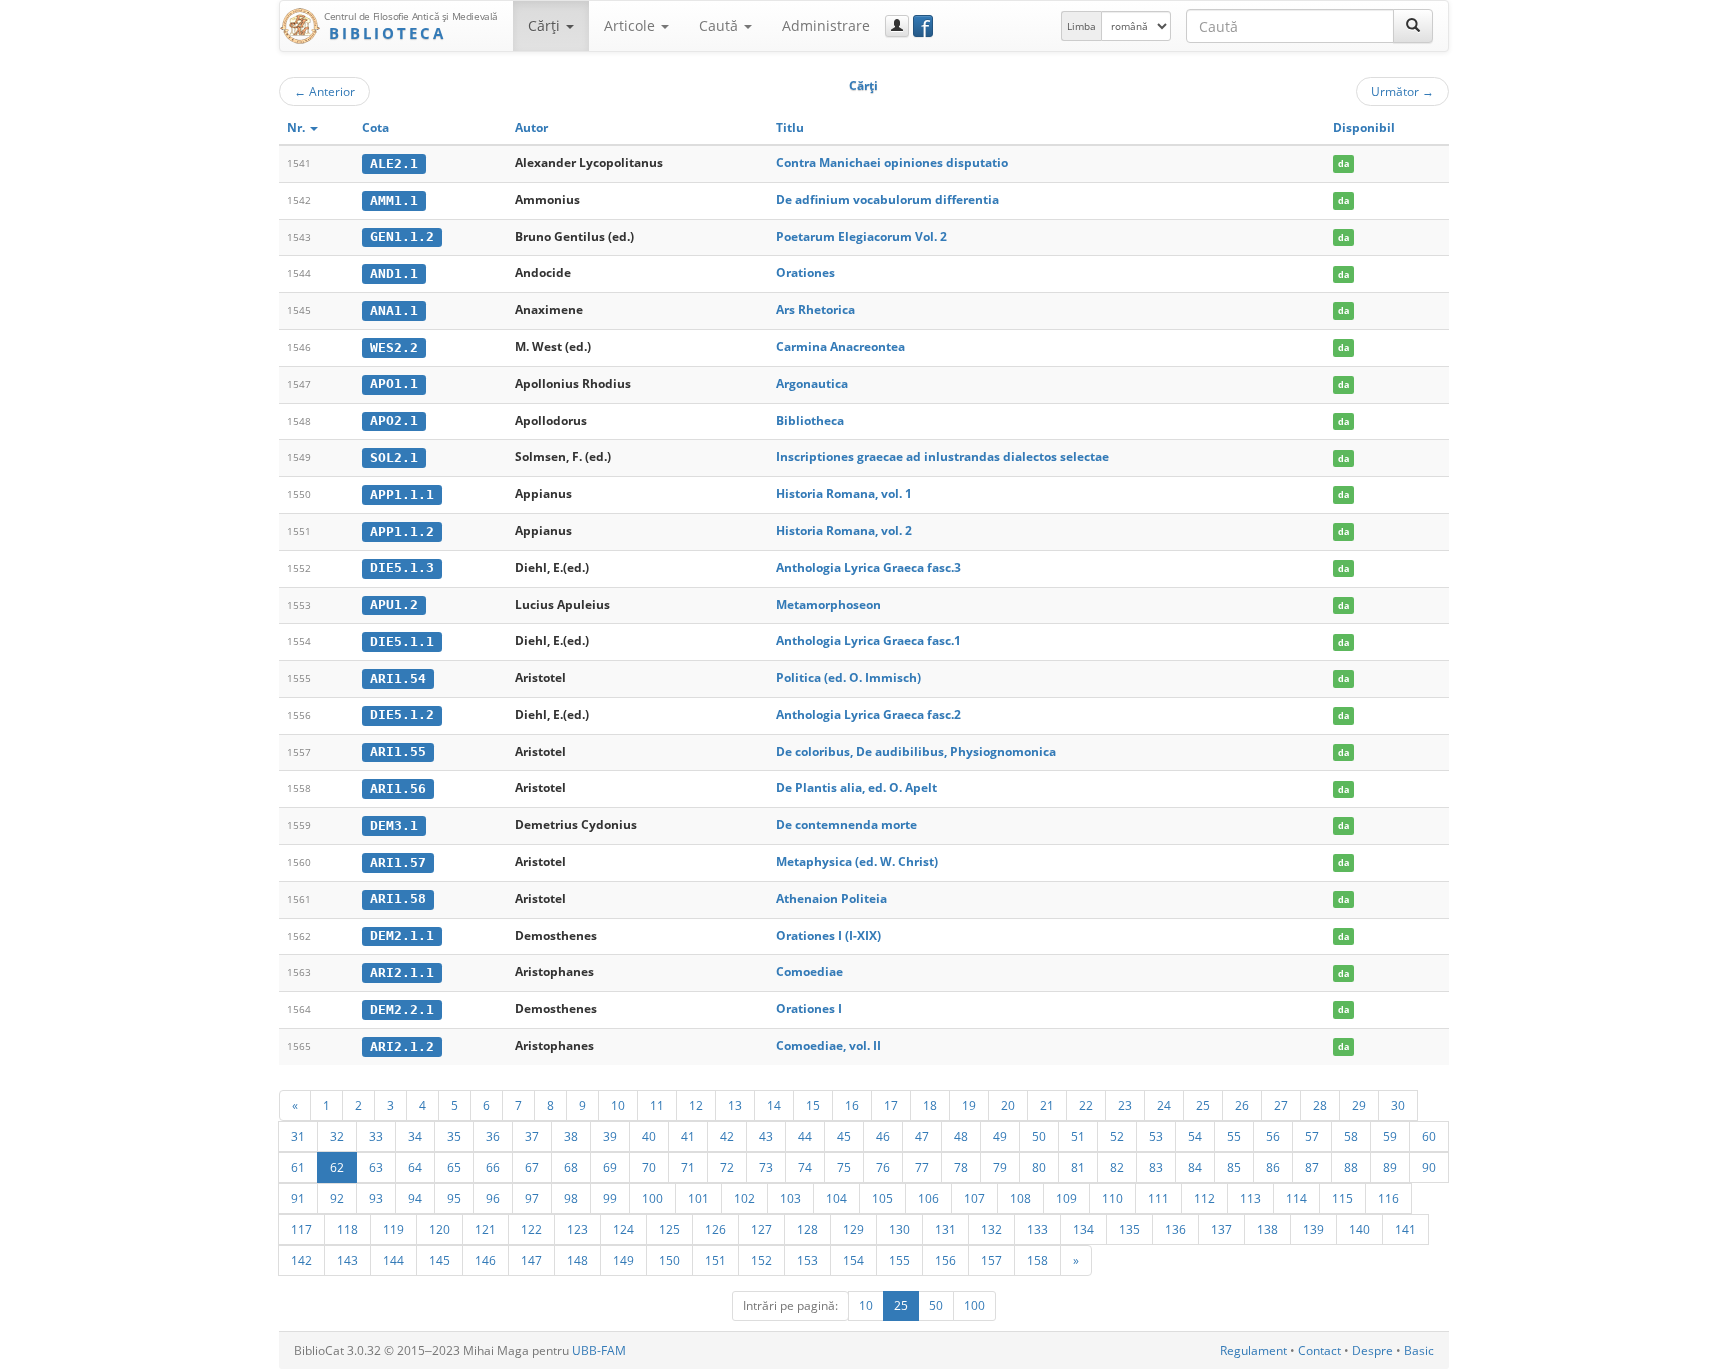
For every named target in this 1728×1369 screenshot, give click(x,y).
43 (766, 1136)
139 (1313, 1229)
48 (961, 1136)
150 (669, 1260)
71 (688, 1167)
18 (930, 1105)
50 (1039, 1136)
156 (945, 1260)
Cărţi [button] (546, 25)
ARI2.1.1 (402, 972)
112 (1204, 1198)
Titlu (790, 127)
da (1343, 163)
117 (301, 1229)
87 (1312, 1167)
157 (991, 1260)
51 (1078, 1136)
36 (493, 1136)
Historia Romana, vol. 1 (844, 493)
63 (376, 1167)
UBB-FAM (599, 1350)
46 (883, 1136)
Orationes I (809, 1008)
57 (1312, 1136)
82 (1117, 1167)
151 (715, 1260)
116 (1388, 1198)
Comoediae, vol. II (828, 1045)
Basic (1419, 1350)
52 (1117, 1136)
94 (415, 1198)
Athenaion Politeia (831, 898)
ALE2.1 (394, 163)
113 (1250, 1198)
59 (1390, 1136)
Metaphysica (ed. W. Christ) (857, 861)
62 (337, 1167)
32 (337, 1136)
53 (1156, 1136)
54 (1195, 1136)
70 (649, 1167)
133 (1037, 1229)
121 (485, 1229)
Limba (1081, 26)
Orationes (805, 272)
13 (735, 1105)
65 (454, 1167)
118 (347, 1229)
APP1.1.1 (402, 494)
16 (852, 1105)
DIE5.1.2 (402, 714)
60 (1429, 1136)
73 (766, 1167)
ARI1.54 (398, 678)
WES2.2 (394, 347)
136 (1175, 1229)
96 (493, 1198)
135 (1129, 1229)
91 (298, 1198)
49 (1000, 1136)
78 (961, 1167)
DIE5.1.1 (402, 641)
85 (1234, 1167)
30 (1398, 1105)
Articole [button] (631, 25)
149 (623, 1260)
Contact (1319, 1350)
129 (853, 1229)
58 (1351, 1136)
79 (1000, 1167)
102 (744, 1198)
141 (1405, 1229)
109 (1066, 1198)
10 (618, 1105)
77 (922, 1167)
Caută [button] (720, 25)
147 (531, 1260)
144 (393, 1260)
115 (1342, 1198)
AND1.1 (394, 273)
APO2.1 (394, 420)
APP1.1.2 (402, 531)
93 (376, 1198)
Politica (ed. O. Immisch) (848, 677)
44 (805, 1136)
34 (415, 1136)
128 (807, 1229)
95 (454, 1198)
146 (485, 1260)
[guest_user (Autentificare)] (897, 26)
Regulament (1253, 1350)
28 (1320, 1105)
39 (610, 1136)
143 (347, 1260)
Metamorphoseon (828, 604)
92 (337, 1198)
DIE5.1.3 (402, 567)
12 (696, 1105)
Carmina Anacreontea (840, 346)
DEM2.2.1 (402, 1009)
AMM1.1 (394, 200)
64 (415, 1167)
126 (715, 1229)
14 (774, 1105)
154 (853, 1260)
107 (974, 1198)
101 (698, 1198)
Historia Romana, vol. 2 (844, 530)
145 (439, 1260)
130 (899, 1229)
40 (649, 1136)
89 (1390, 1167)
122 (531, 1229)
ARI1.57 (398, 862)
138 (1267, 1229)
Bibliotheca (810, 420)
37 (532, 1136)
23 (1125, 1105)
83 (1156, 1167)
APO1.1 (394, 383)
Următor (1402, 91)
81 (1078, 1167)
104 (836, 1198)
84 (1195, 1167)
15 (813, 1105)
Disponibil (1364, 127)
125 (669, 1229)
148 (577, 1260)
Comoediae (809, 971)
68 (571, 1167)
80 (1039, 1167)
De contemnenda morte (846, 824)
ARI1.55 (398, 751)
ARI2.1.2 (402, 1046)
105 (882, 1198)
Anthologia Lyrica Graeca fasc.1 (868, 640)
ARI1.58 (398, 898)
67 (532, 1167)
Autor (531, 127)
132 (991, 1229)
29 (1359, 1105)
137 (1221, 1229)
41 (688, 1136)
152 (761, 1260)
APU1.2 (394, 604)
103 (790, 1198)
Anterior (324, 91)
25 (1203, 1105)
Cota (375, 127)
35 (454, 1136)
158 (1037, 1260)
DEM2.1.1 (402, 935)
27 (1281, 1105)
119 (393, 1229)
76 (883, 1167)
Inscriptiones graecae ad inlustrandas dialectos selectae (942, 456)
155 (899, 1260)
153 (807, 1260)
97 (532, 1198)
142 (301, 1260)
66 (493, 1167)
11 (657, 1105)
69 (610, 1167)
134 (1083, 1229)
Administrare (826, 25)
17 (891, 1105)
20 (1008, 1105)
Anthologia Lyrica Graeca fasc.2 (868, 714)
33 (376, 1136)
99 (610, 1198)
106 (928, 1198)
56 (1273, 1136)
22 (1086, 1105)
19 (969, 1105)
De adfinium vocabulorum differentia (887, 199)
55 (1234, 1136)
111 (1158, 1198)
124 (623, 1229)
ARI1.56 (398, 788)
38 (571, 1136)
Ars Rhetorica (815, 309)
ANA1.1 (394, 310)
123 (577, 1229)
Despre (1372, 1350)
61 (298, 1167)
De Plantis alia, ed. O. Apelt (856, 787)
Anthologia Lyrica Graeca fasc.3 (868, 567)
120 (439, 1229)
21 (1047, 1105)
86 (1273, 1167)
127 (761, 1229)
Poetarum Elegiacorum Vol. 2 (861, 236)
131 (945, 1229)
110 (1112, 1198)
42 (727, 1136)
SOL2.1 (394, 457)
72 (727, 1167)
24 (1164, 1105)
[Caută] (1413, 26)
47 (922, 1136)
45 (844, 1136)
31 (298, 1136)
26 (1242, 1105)
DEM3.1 (394, 825)
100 (652, 1198)
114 (1296, 1198)
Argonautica (812, 383)
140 (1359, 1229)
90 (1429, 1167)
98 (571, 1198)
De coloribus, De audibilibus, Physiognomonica (916, 751)
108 (1020, 1198)
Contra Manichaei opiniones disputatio (892, 162)
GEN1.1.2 (402, 236)
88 (1351, 1167)
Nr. (297, 127)
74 (805, 1167)
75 (844, 1167)
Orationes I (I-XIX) (828, 935)
